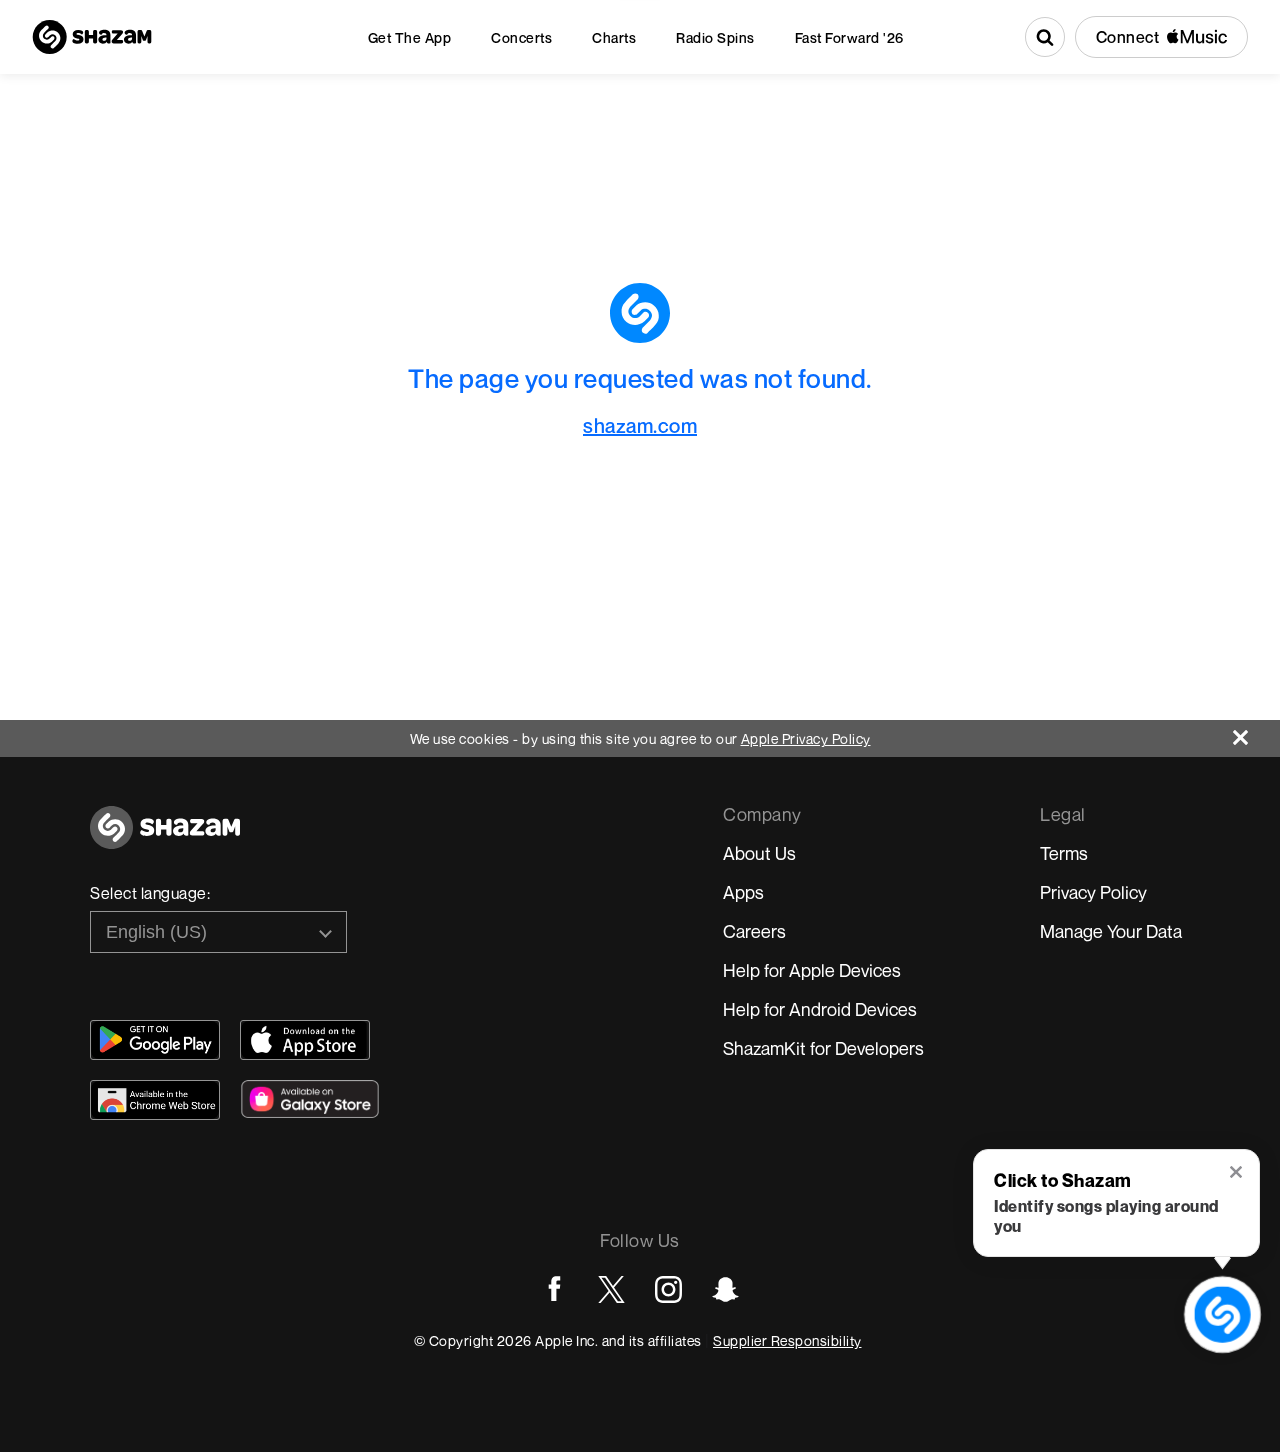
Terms (1064, 853)
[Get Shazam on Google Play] (155, 1040)
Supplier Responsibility (787, 1340)
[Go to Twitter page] (611, 1289)
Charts (614, 37)
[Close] (1256, 732)
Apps (743, 892)
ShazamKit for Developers (823, 1048)
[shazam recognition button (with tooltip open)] (1223, 1315)
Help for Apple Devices (812, 970)
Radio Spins (715, 37)
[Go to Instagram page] (668, 1289)
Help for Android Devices (820, 1009)
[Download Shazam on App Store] (305, 1040)
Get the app (410, 37)
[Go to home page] (165, 838)
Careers (754, 931)
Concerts (521, 37)
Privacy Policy (1093, 892)
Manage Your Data (1111, 931)
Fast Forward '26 (849, 37)
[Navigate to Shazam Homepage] (92, 37)
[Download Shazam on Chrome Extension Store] (155, 1100)
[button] (1237, 1174)
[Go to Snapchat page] (725, 1289)
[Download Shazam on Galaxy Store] (310, 1099)
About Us (759, 853)
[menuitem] (410, 37)
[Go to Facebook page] (554, 1289)
